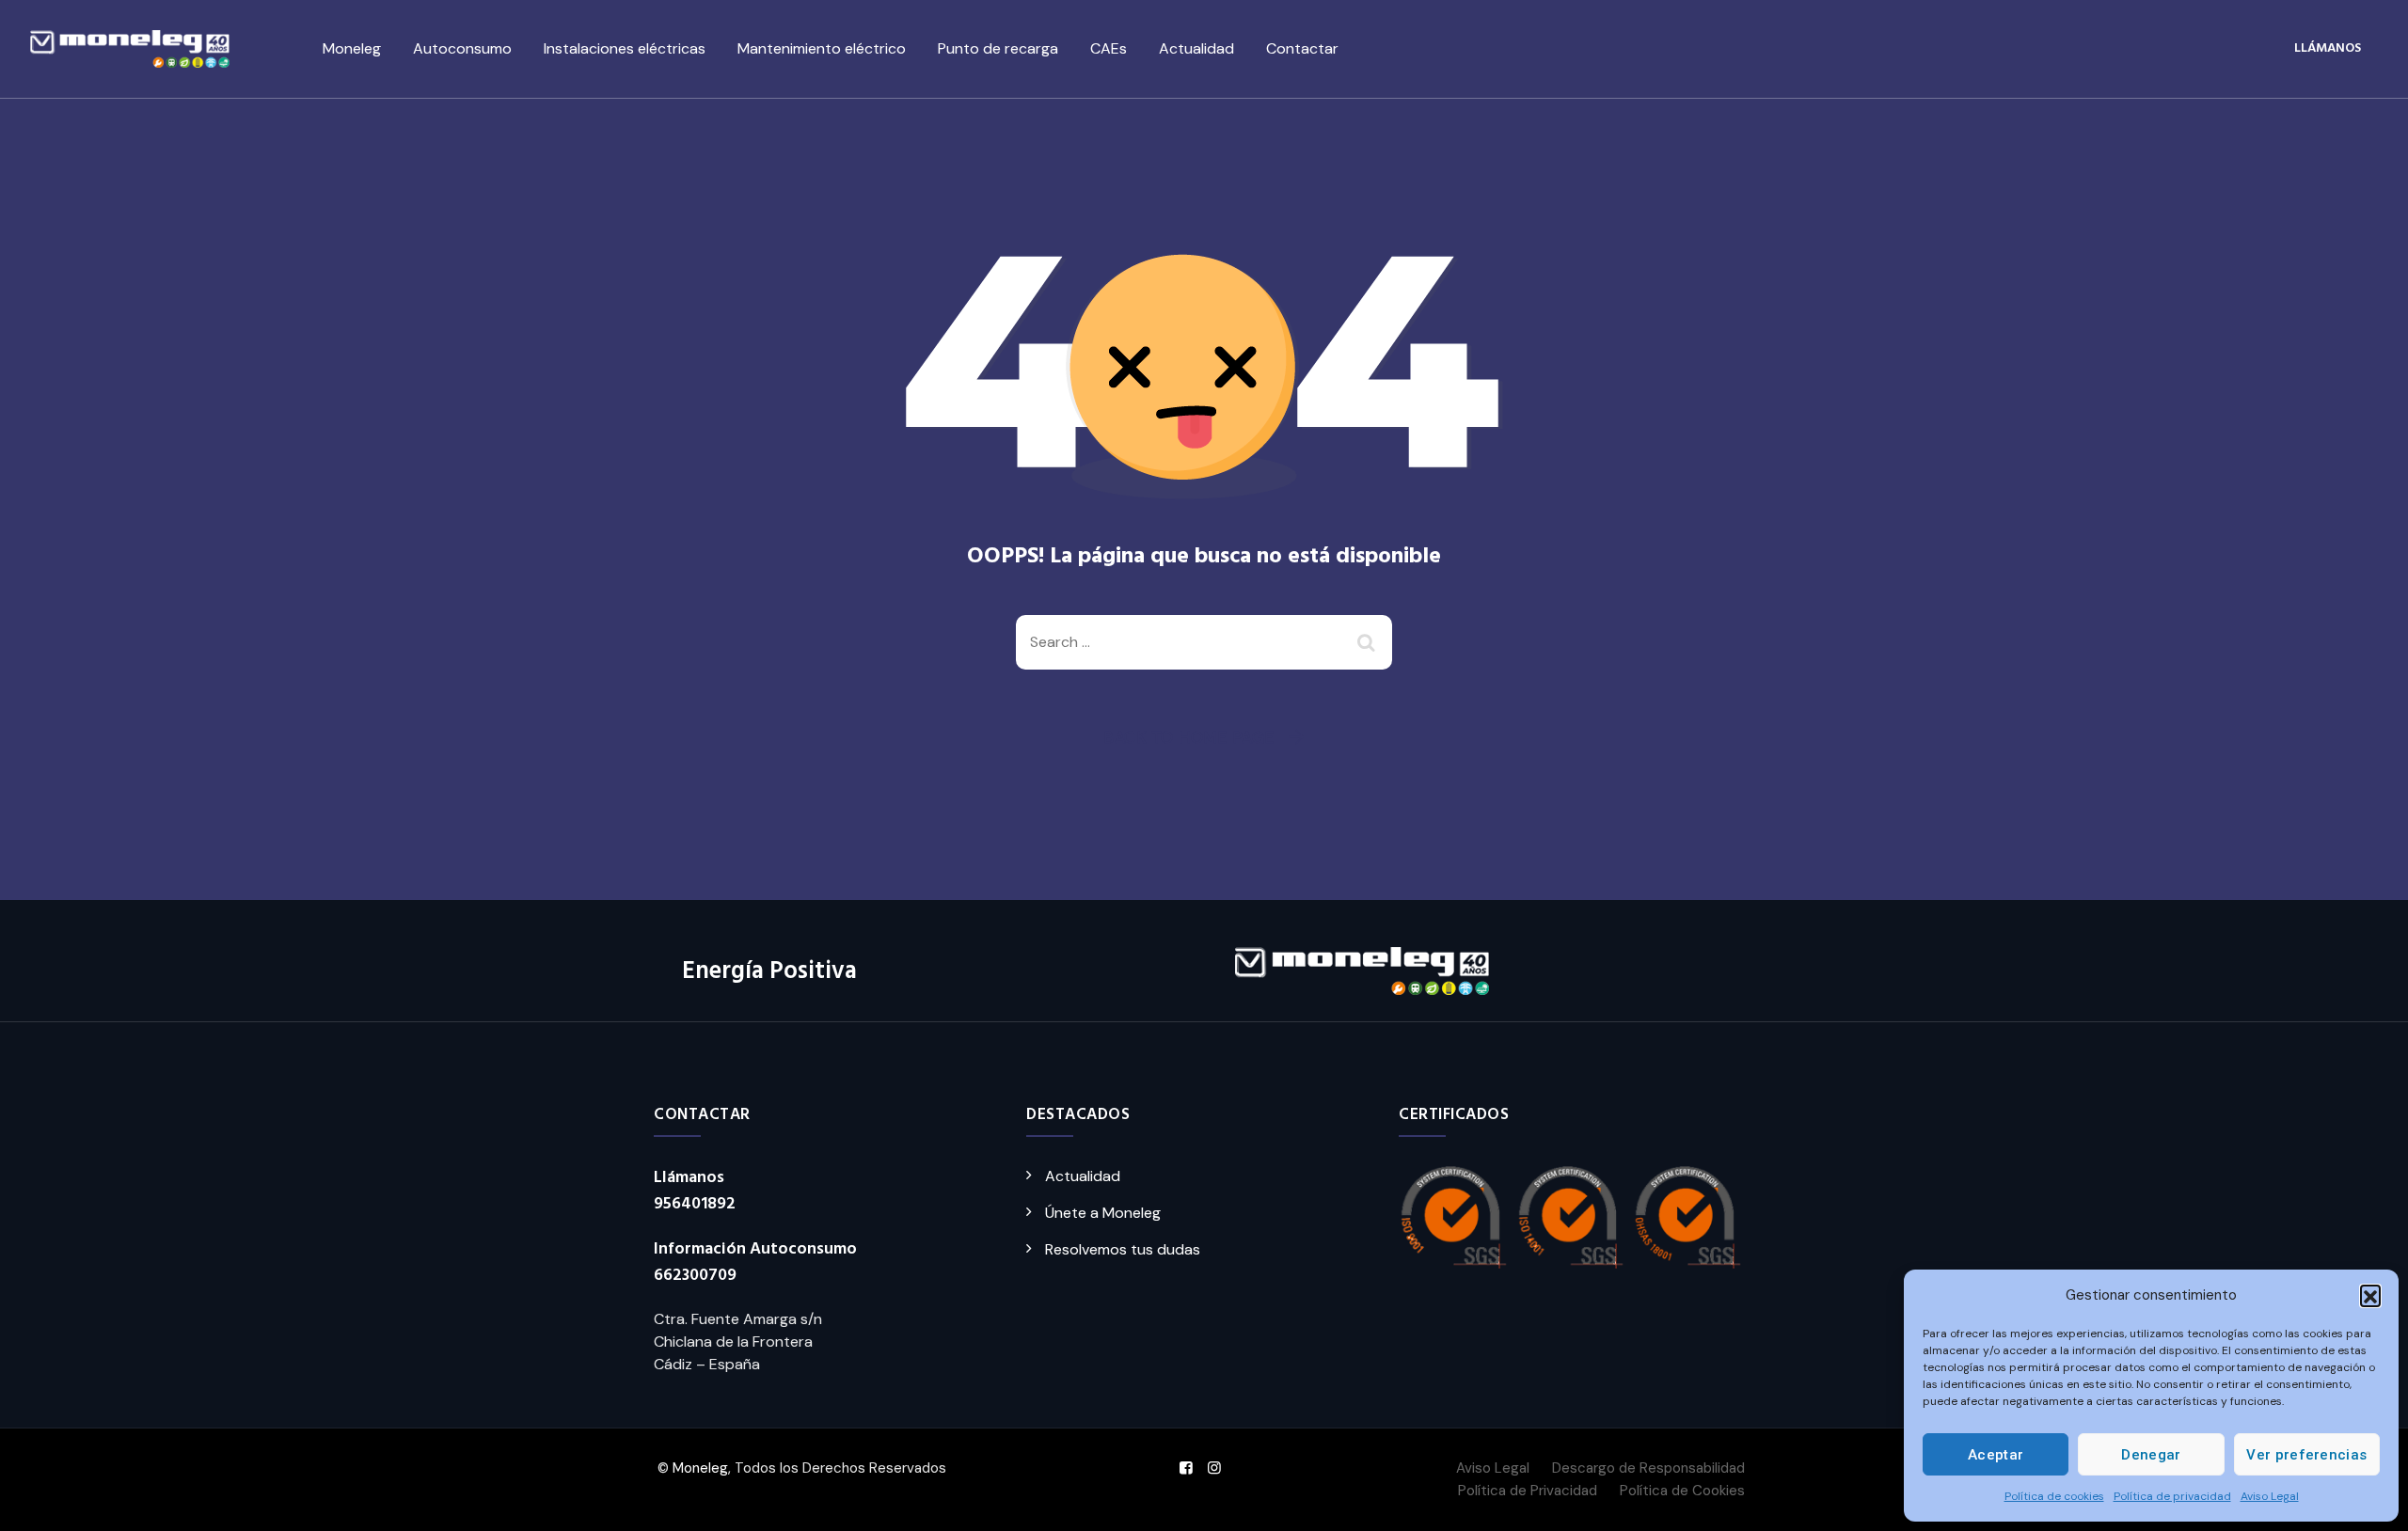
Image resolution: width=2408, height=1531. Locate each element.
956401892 (695, 1204)
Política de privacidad (2172, 1496)
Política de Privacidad (1528, 1491)
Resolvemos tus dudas (1123, 1249)
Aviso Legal (2270, 1496)
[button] (2370, 1295)
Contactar (1302, 48)
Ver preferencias (2306, 1455)
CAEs (1109, 48)
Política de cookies (2054, 1496)
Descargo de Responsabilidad (1648, 1468)
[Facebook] (1186, 1468)
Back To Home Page (1189, 737)
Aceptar (1996, 1455)
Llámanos (2328, 48)
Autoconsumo (462, 48)
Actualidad (1196, 48)
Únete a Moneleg (1103, 1213)
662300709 (695, 1276)
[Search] (1369, 642)
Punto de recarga (998, 48)
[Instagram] (1214, 1468)
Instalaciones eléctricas (625, 48)
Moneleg (352, 48)
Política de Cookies (1682, 1491)
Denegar (2151, 1455)
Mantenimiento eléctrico (822, 48)
